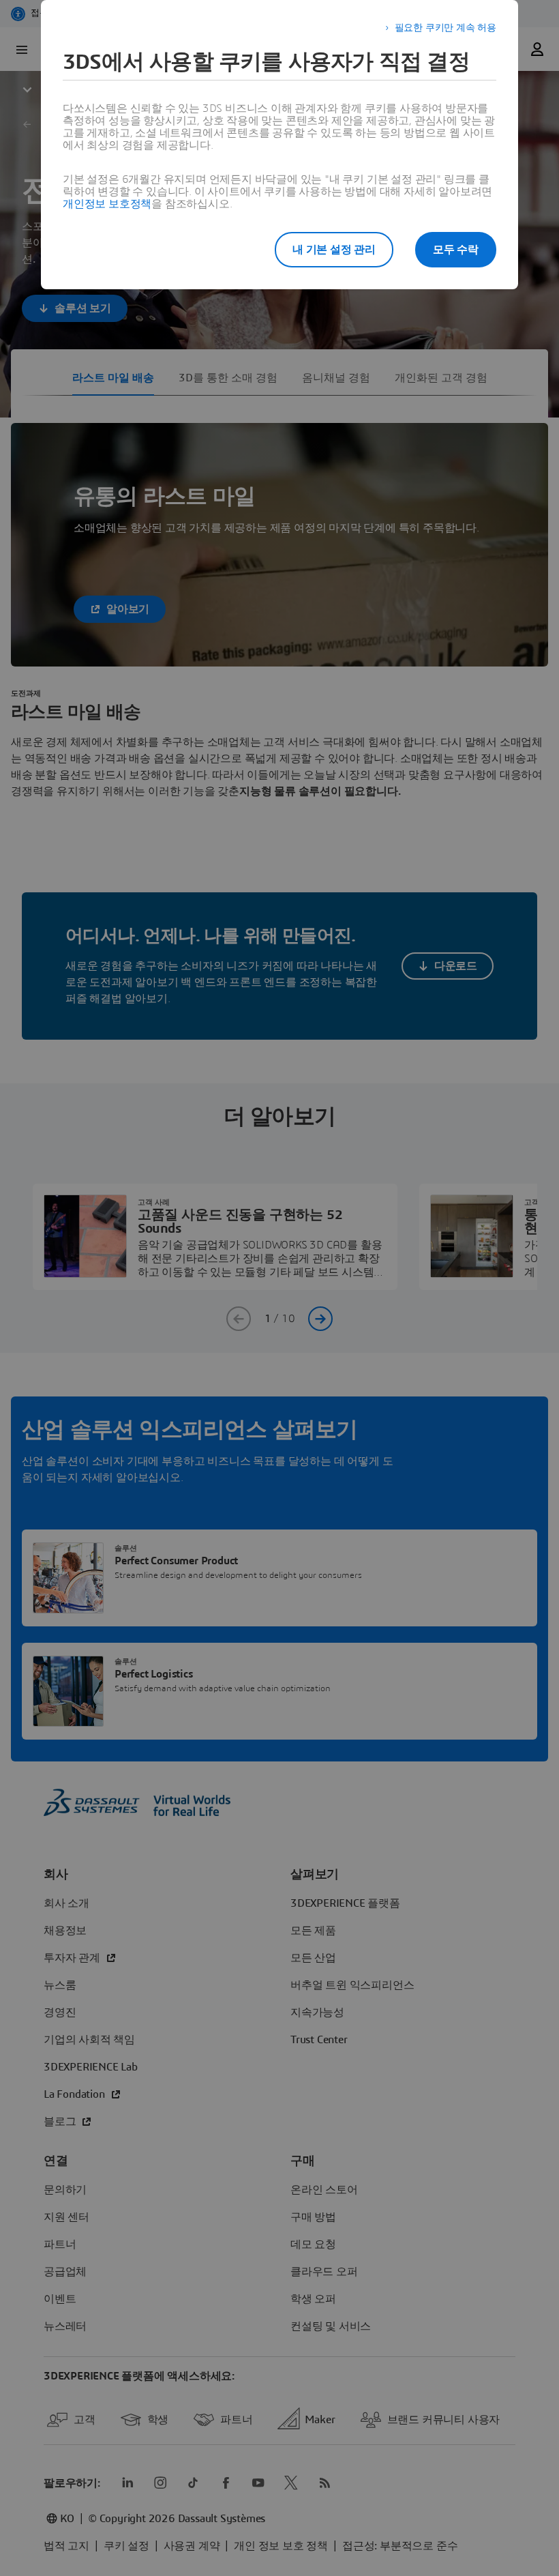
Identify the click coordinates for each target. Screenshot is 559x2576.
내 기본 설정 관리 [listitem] (334, 250)
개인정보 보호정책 (107, 204)
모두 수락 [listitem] (456, 250)
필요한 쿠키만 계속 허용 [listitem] (445, 28)
